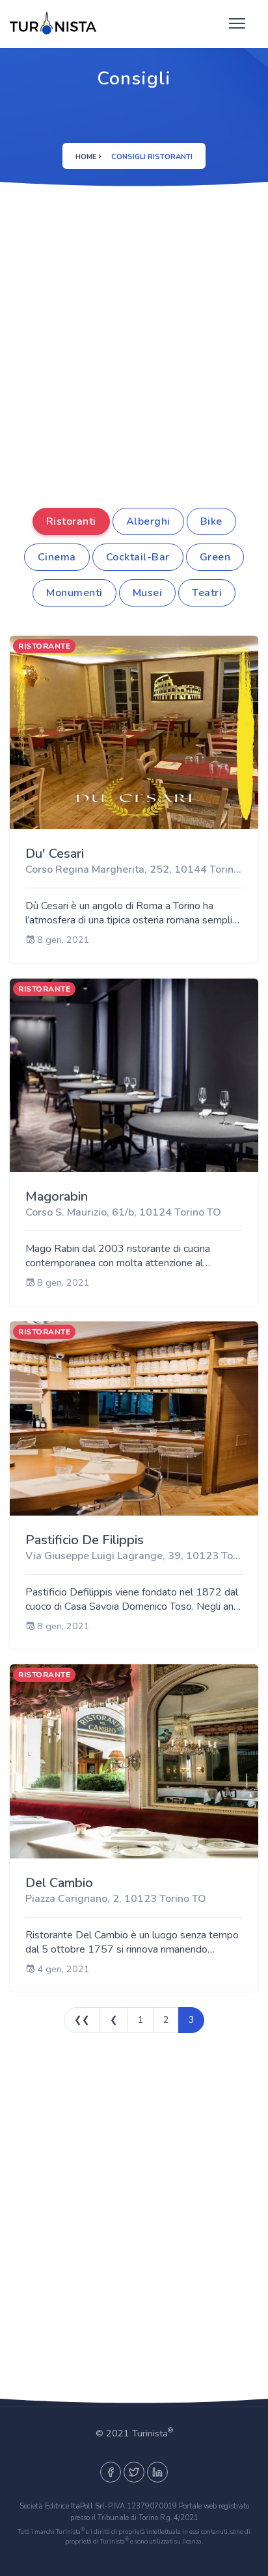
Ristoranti (71, 521)
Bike (211, 521)
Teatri (207, 593)
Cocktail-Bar (138, 557)
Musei (148, 593)
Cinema (57, 557)
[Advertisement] (134, 368)
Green (215, 557)
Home (86, 157)
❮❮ (82, 2020)
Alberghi (148, 521)
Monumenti (74, 593)
